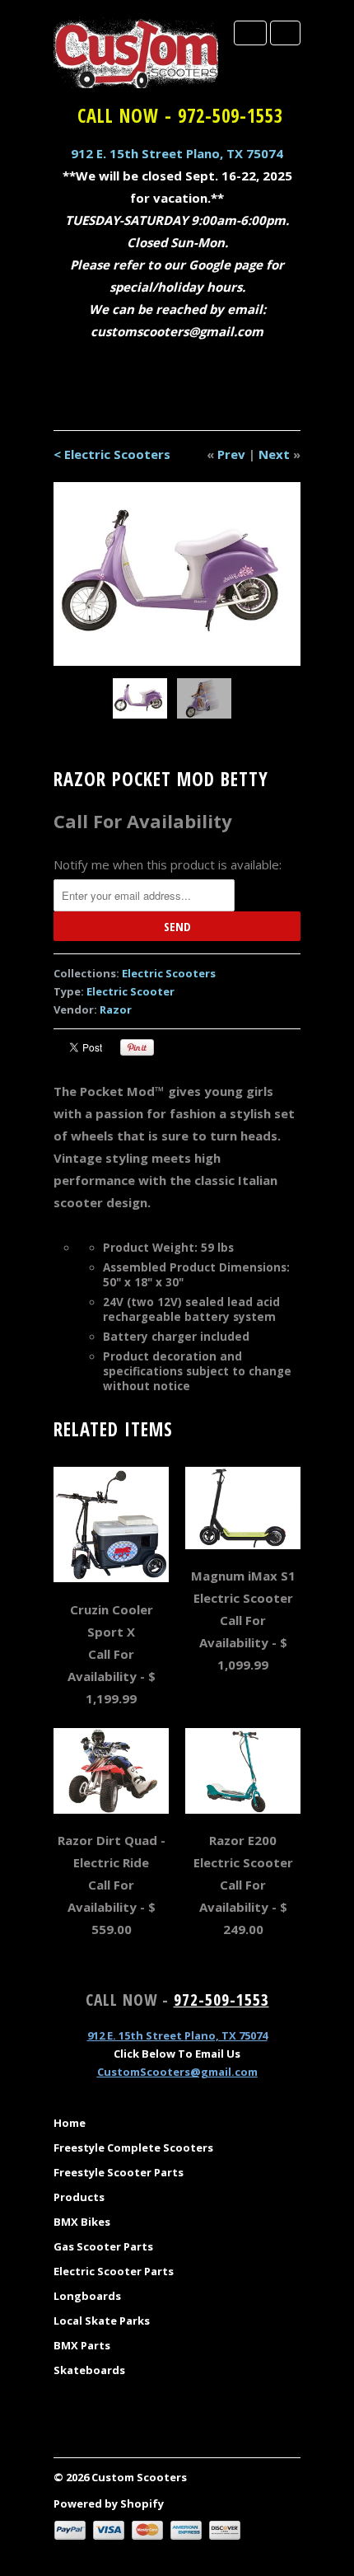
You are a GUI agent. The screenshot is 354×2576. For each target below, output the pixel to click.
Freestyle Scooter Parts (119, 2172)
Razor (116, 1009)
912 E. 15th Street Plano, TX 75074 (177, 153)
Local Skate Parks (102, 2321)
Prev (231, 454)
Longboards (87, 2296)
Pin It (137, 1047)
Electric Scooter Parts (114, 2271)
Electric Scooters (169, 973)
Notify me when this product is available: (168, 864)
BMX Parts (82, 2345)
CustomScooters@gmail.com (177, 2072)
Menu (250, 33)
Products (79, 2197)
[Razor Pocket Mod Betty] (177, 574)
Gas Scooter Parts (103, 2246)
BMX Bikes (82, 2222)
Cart (285, 33)
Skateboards (89, 2370)
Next (274, 454)
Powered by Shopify (109, 2503)
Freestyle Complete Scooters (133, 2147)
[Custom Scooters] (136, 53)
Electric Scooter (130, 991)
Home (70, 2123)
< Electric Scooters (112, 454)
